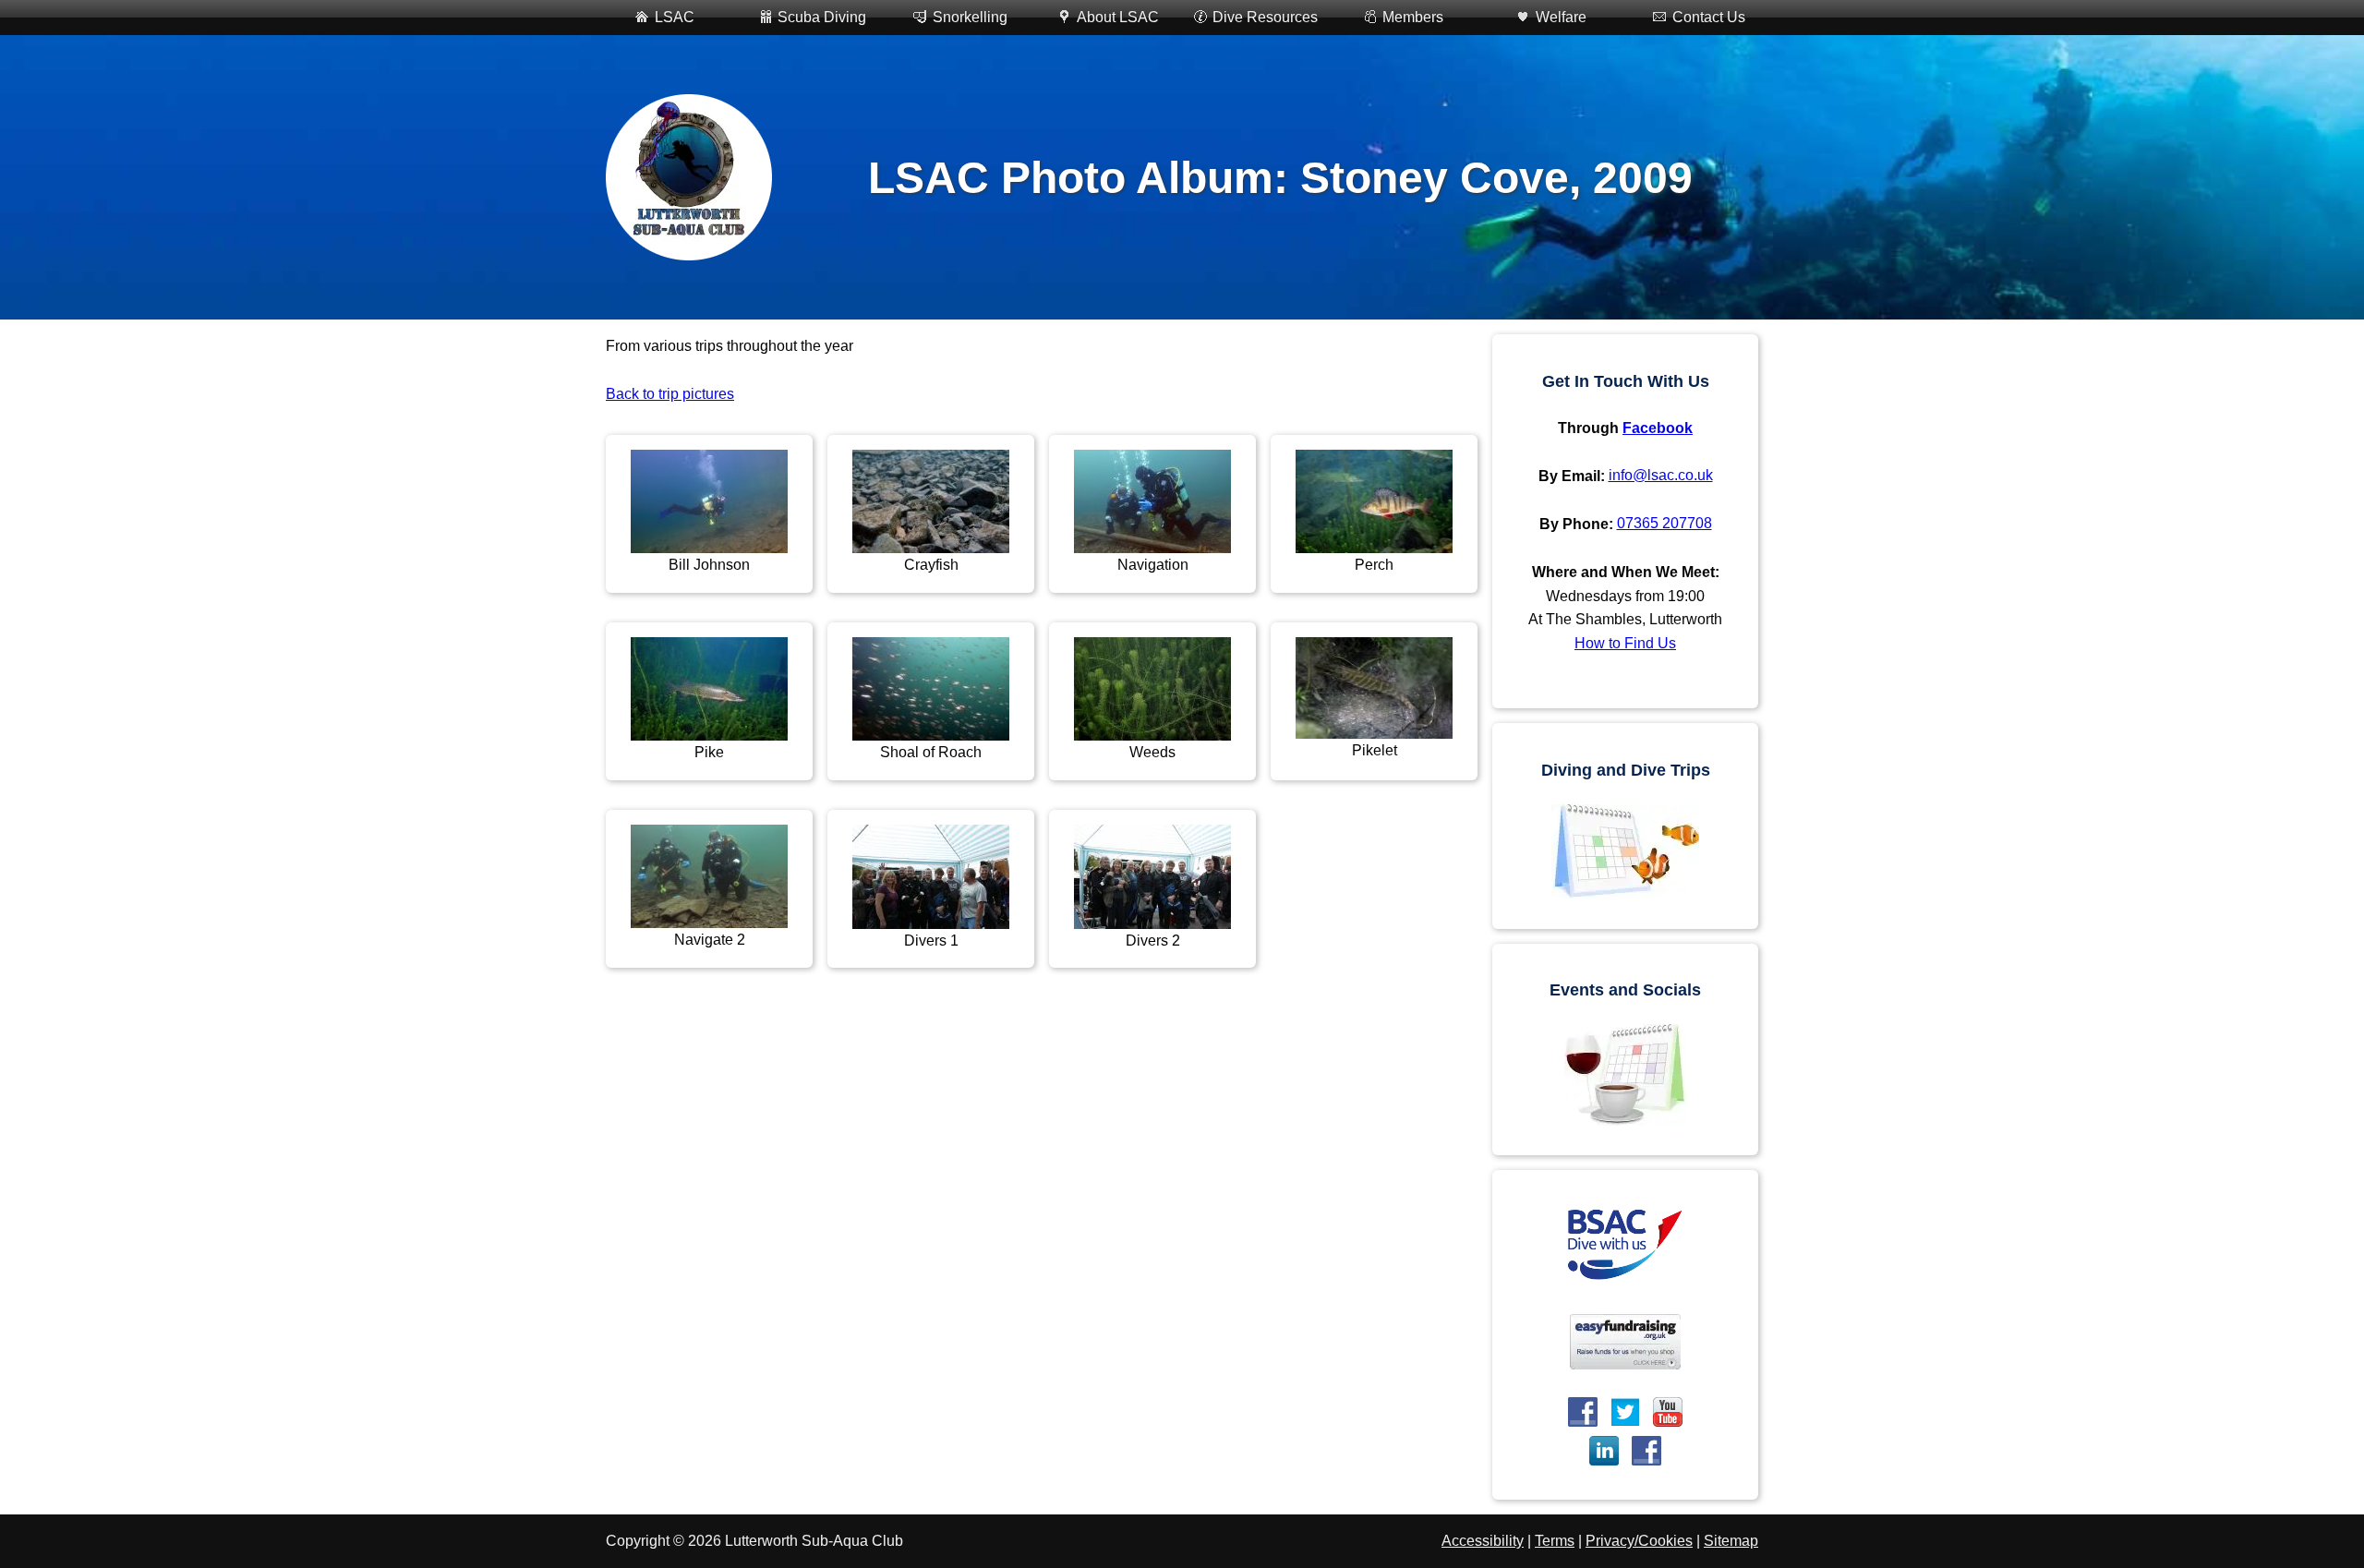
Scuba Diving (822, 17)
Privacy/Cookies (1639, 1541)
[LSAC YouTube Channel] (1668, 1412)
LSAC (675, 17)
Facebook (1658, 428)
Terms (1555, 1541)
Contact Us (1709, 17)
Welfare (1561, 17)
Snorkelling (970, 17)
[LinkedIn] (1604, 1451)
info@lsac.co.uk (1661, 475)
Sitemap (1731, 1541)
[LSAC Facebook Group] (1646, 1451)
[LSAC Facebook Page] (1583, 1412)
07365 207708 (1664, 523)
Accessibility (1483, 1541)
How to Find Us (1625, 643)
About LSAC (1118, 17)
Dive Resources (1265, 17)
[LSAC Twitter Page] (1625, 1412)
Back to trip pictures (670, 394)
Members (1413, 17)
